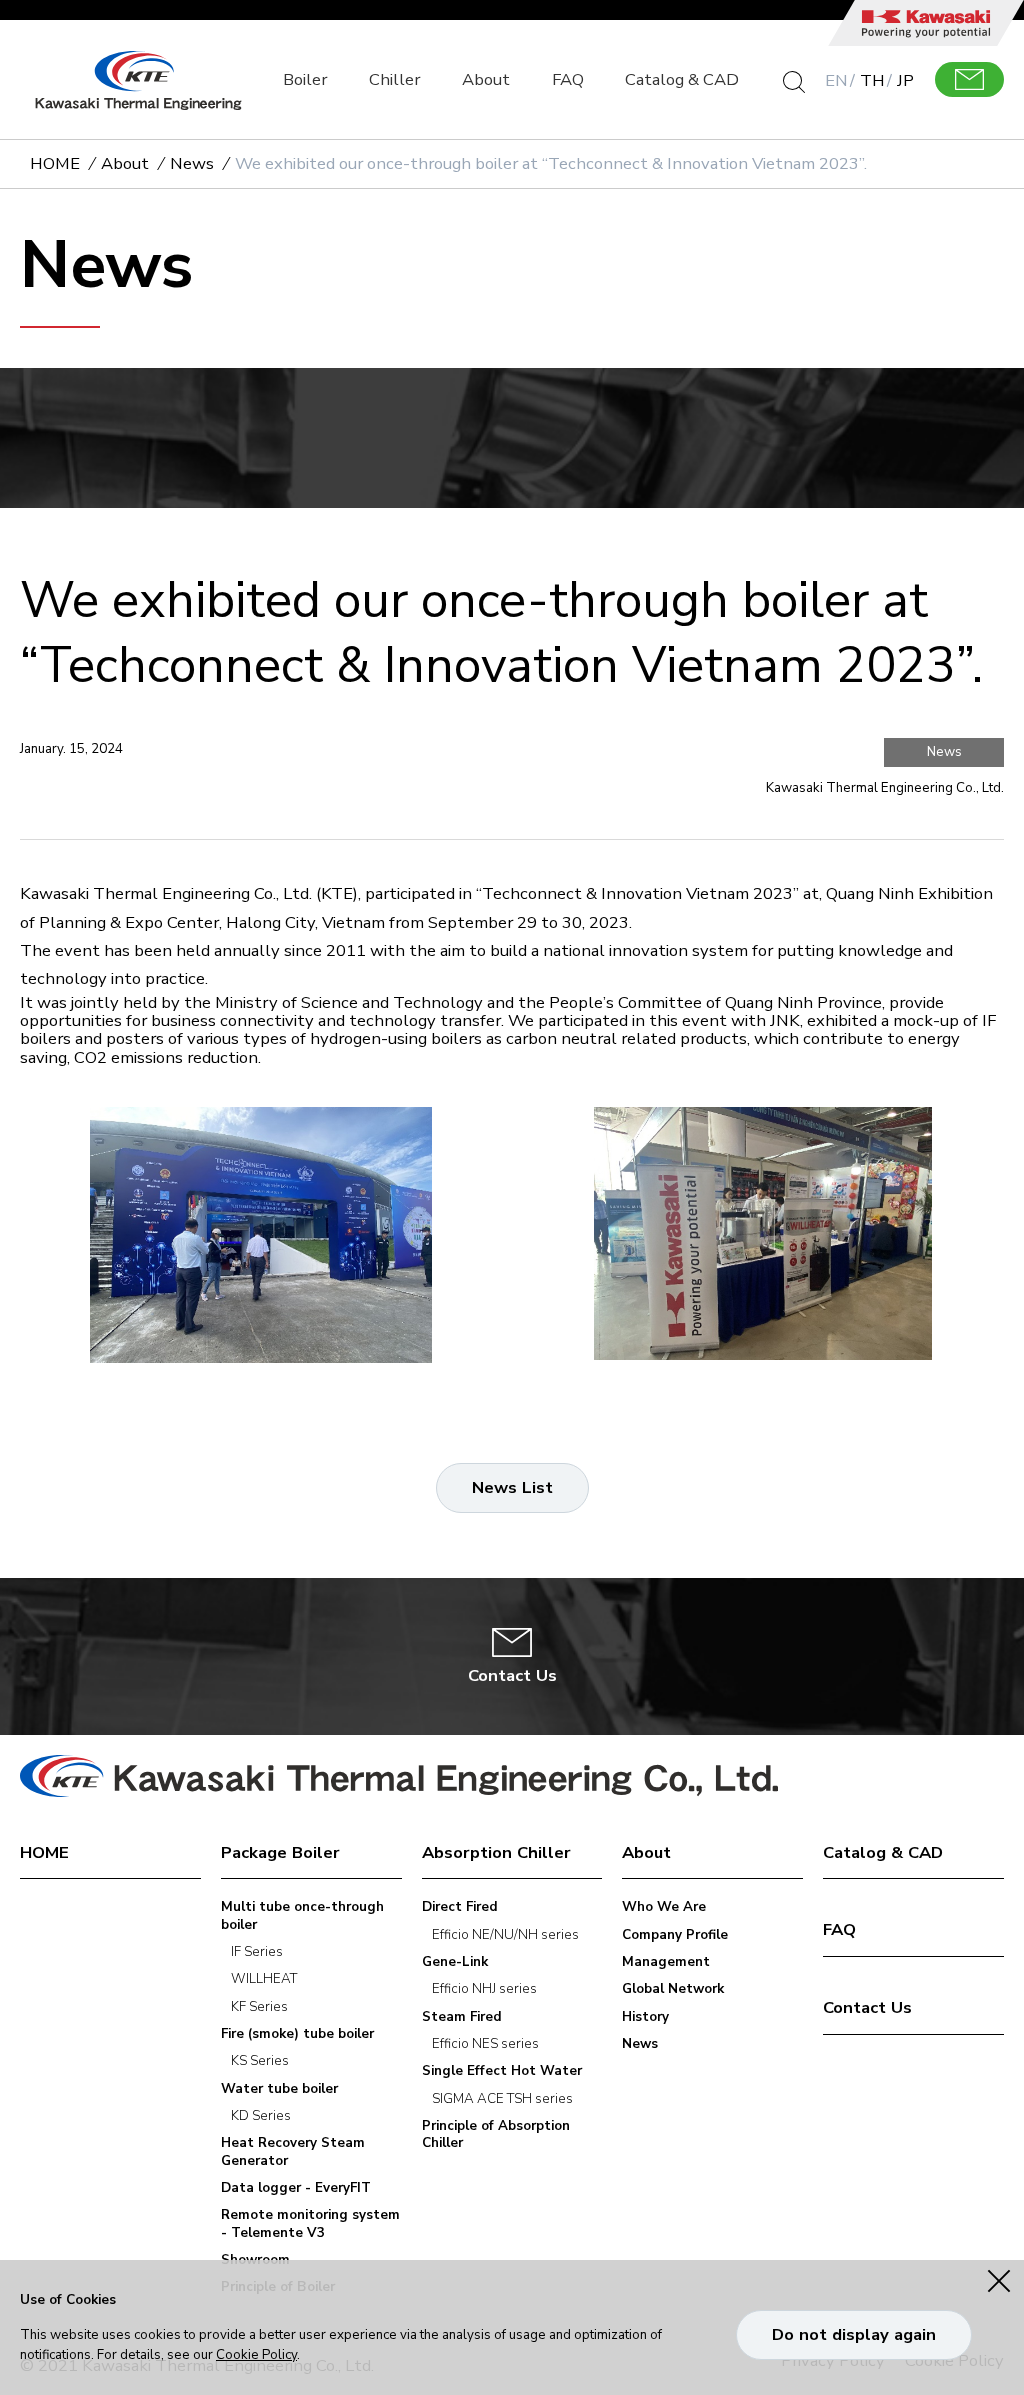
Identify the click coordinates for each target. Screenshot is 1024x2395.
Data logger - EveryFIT (296, 2188)
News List (512, 1487)
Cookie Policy (256, 2355)
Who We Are (664, 1907)
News (192, 164)
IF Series (257, 1952)
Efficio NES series (485, 2044)
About (486, 79)
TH (872, 81)
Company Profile (675, 1935)
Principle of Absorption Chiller (496, 2135)
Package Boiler (280, 1853)
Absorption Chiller (496, 1853)
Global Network (673, 1989)
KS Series (260, 2061)
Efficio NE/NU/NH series (505, 1935)
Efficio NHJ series (484, 1989)
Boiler (305, 79)
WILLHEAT (264, 1979)
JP (905, 81)
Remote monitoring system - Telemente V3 (310, 2224)
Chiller (394, 79)
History (645, 2017)
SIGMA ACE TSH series (502, 2099)
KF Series (259, 2007)
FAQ (568, 79)
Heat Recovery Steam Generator (293, 2152)
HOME (55, 164)
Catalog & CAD (682, 79)
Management (666, 1962)
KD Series (261, 2116)
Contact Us (867, 2008)
